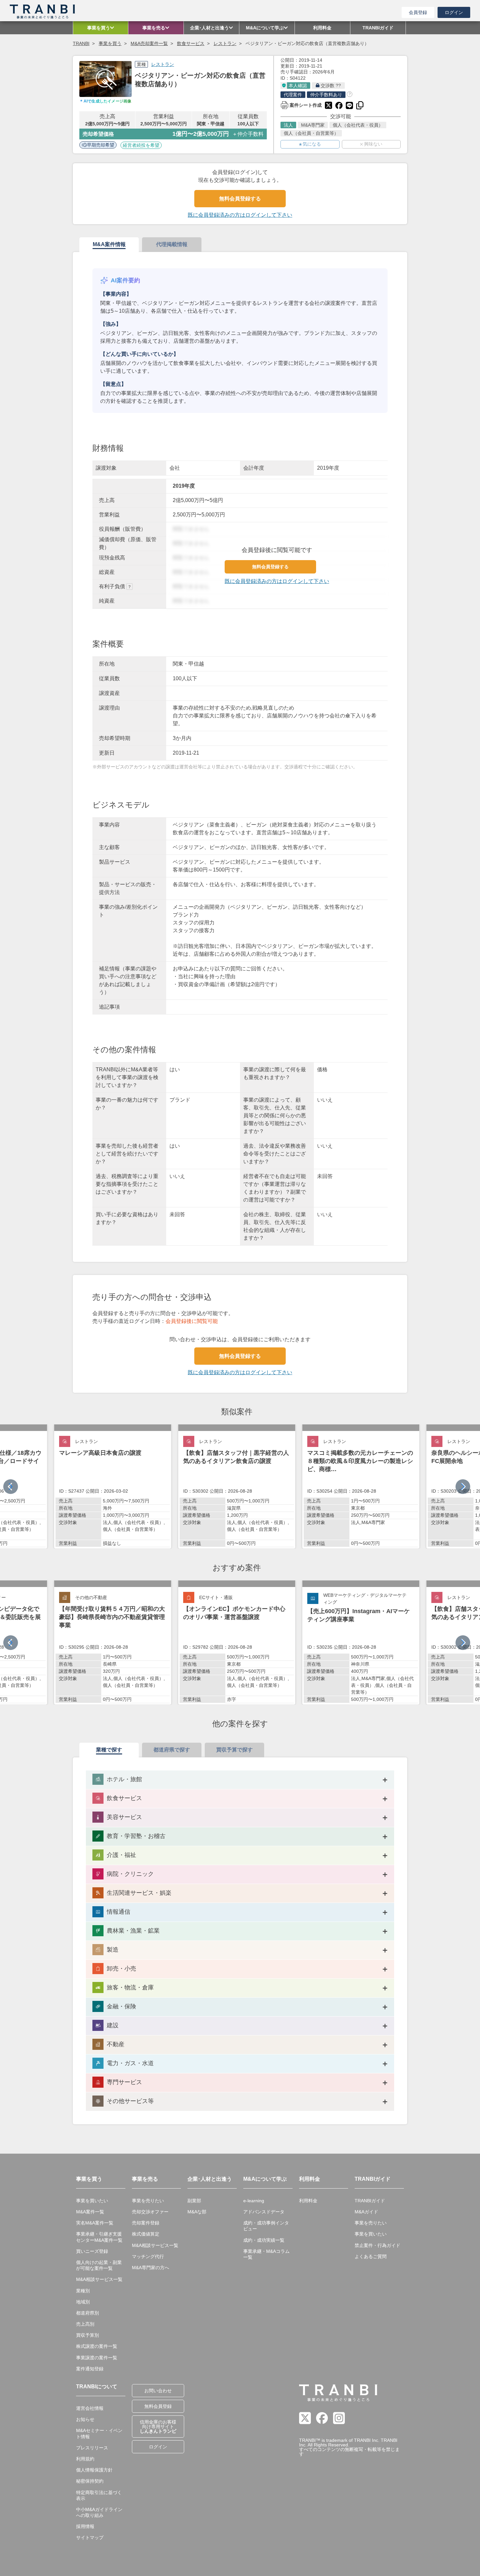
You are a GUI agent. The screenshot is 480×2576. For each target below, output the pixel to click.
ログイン (454, 12)
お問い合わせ (158, 2391)
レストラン (225, 43)
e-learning (254, 2201)
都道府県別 (88, 2313)
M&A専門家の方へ (151, 2268)
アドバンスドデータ (264, 2212)
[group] (113, 1486)
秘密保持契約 (90, 2481)
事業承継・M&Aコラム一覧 (266, 2254)
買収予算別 (88, 2335)
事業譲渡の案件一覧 (97, 2358)
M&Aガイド (366, 2212)
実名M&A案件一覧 (95, 2223)
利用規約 (85, 2459)
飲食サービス (191, 43)
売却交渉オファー (150, 2212)
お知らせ (85, 2419)
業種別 (83, 2291)
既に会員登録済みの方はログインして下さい (240, 215)
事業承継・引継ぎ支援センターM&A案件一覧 (99, 2237)
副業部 (194, 2201)
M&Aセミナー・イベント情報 (99, 2433)
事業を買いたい (92, 2201)
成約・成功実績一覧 (264, 2240)
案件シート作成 (301, 104)
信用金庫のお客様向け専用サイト (158, 2427)
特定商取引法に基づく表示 (99, 2495)
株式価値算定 (146, 2234)
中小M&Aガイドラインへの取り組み (99, 2512)
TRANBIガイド (370, 2201)
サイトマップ (90, 2537)
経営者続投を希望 (141, 145)
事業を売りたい (148, 2201)
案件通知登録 (90, 2369)
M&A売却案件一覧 (149, 43)
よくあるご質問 (371, 2256)
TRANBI (81, 43)
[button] (463, 1487)
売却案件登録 (146, 2223)
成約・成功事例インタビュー (266, 2226)
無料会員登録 (158, 2406)
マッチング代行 (148, 2256)
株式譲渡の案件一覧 (97, 2346)
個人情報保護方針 (94, 2470)
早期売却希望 (101, 145)
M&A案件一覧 (90, 2212)
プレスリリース (92, 2448)
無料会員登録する (240, 199)
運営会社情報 (90, 2408)
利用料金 (308, 2201)
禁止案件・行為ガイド (377, 2245)
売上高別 (85, 2324)
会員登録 (418, 12)
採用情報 (85, 2526)
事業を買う (110, 43)
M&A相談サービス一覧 (99, 2279)
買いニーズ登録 (92, 2251)
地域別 (83, 2302)
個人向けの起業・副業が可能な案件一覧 (99, 2265)
